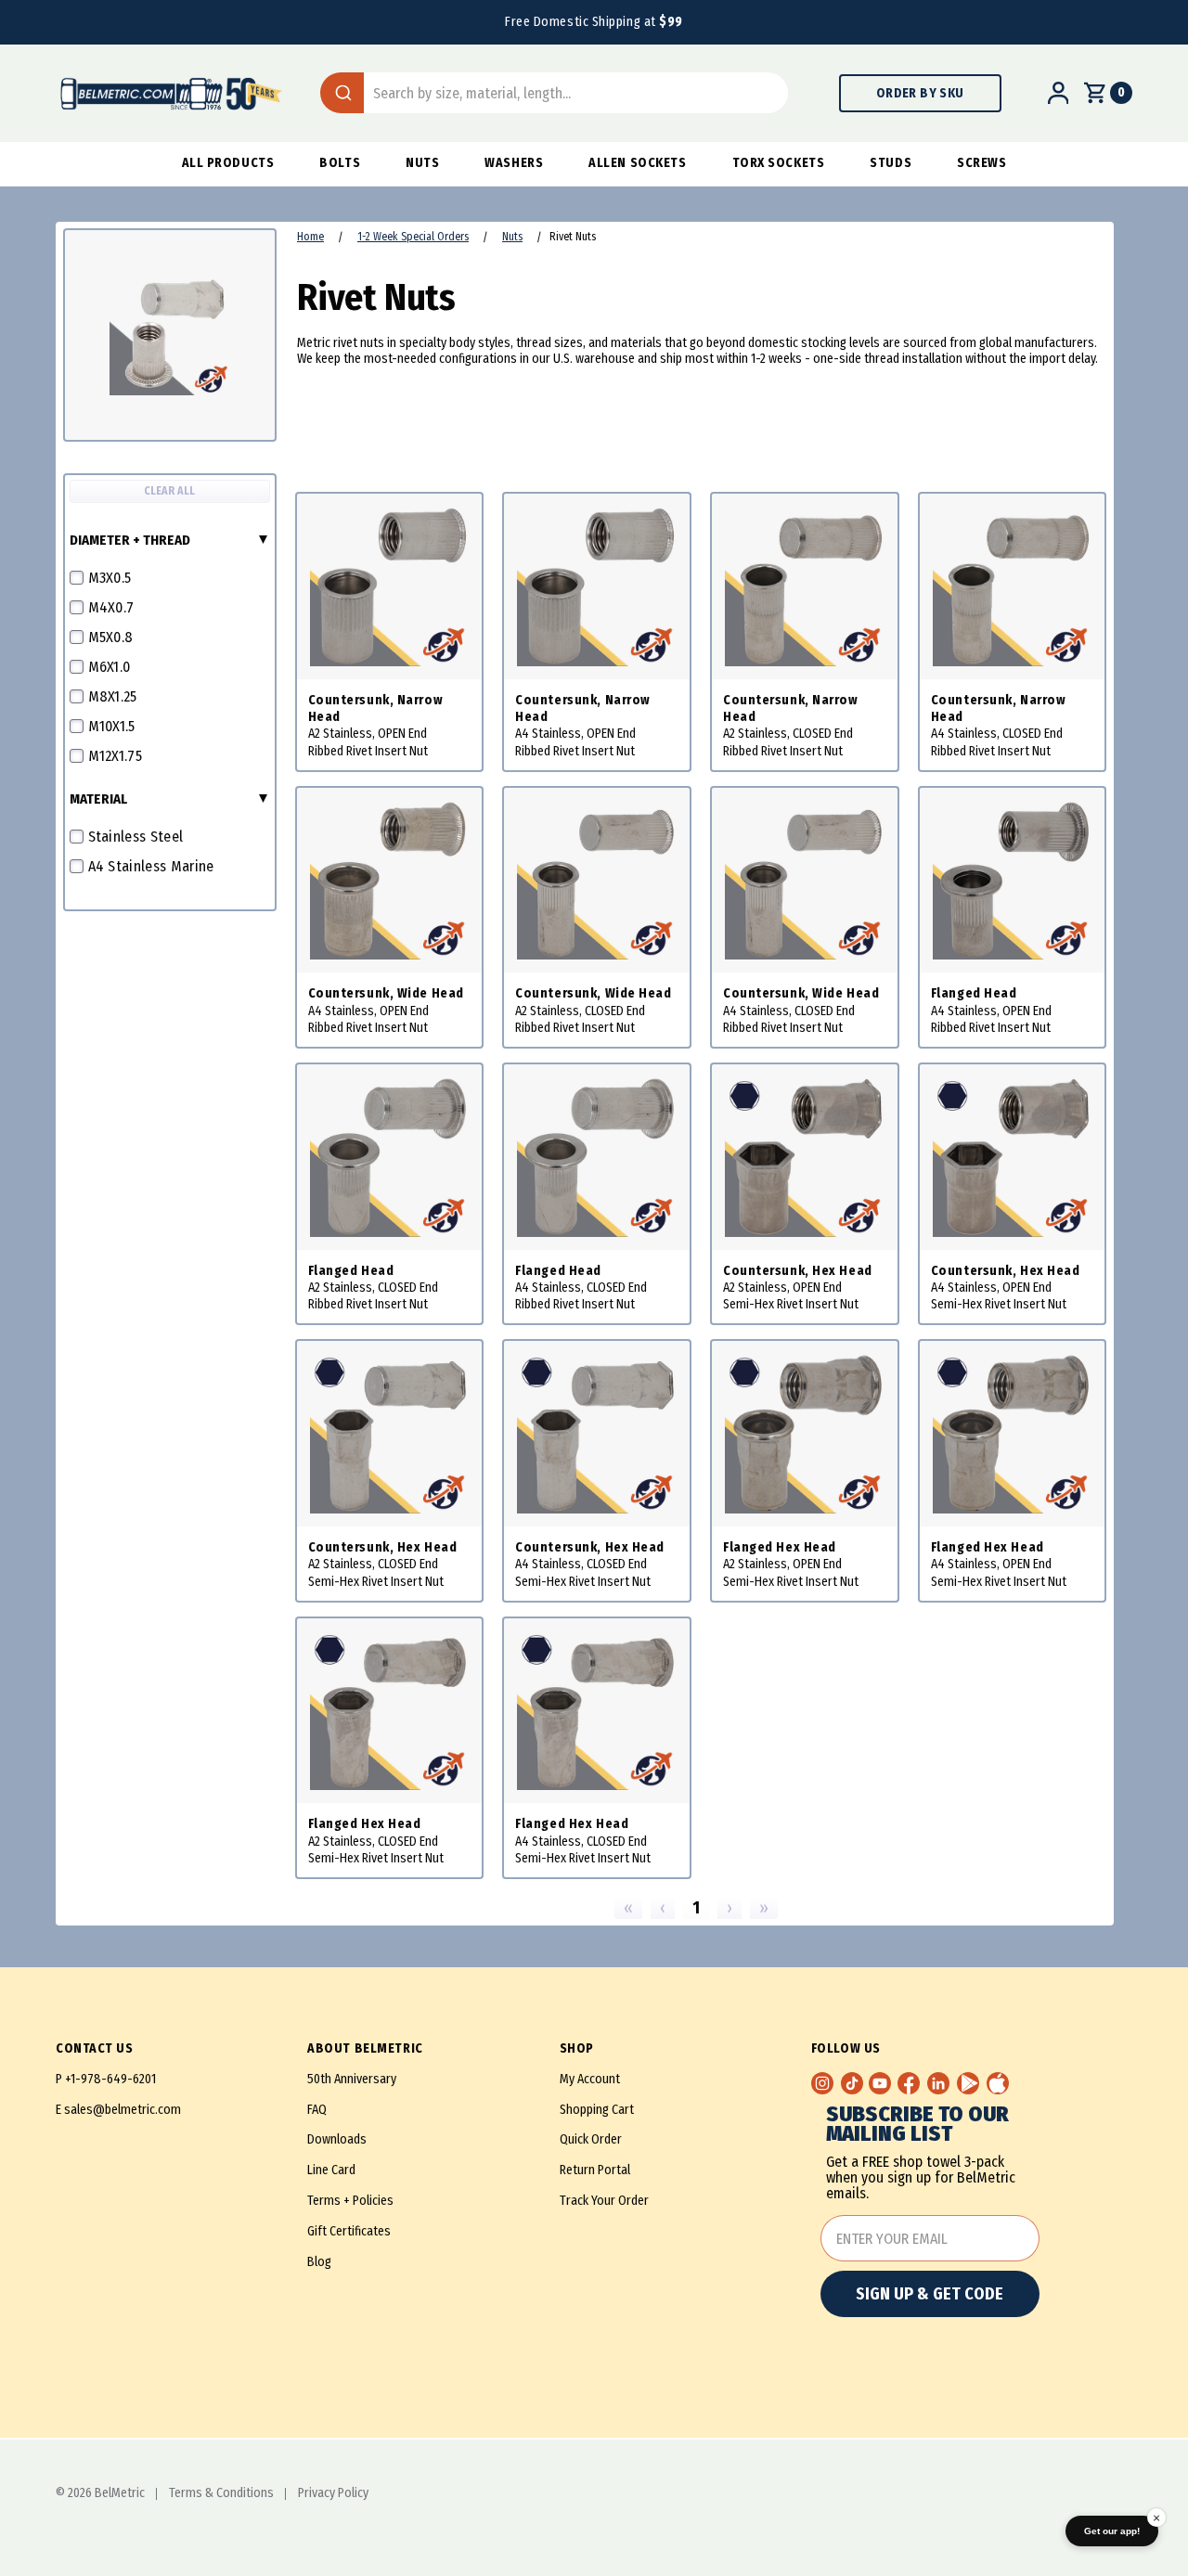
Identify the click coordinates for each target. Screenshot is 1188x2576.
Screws (981, 163)
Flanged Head (974, 993)
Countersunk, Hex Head (798, 1271)
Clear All (169, 491)
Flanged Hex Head (780, 1547)
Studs (891, 163)
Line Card (331, 2170)
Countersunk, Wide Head (386, 993)
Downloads (337, 2139)
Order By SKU (920, 93)
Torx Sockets (779, 163)
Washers (514, 163)
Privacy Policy (333, 2493)
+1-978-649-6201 (110, 2079)
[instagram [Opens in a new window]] (822, 2083)
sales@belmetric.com (123, 2110)
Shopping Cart (597, 2110)
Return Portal (595, 2170)
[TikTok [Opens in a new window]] (852, 2083)
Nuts (422, 163)
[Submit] (342, 93)
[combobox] (554, 93)
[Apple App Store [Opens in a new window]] (998, 2083)
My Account (590, 2079)
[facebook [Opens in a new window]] (909, 2083)
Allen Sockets (637, 163)
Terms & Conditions (221, 2493)
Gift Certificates (349, 2231)
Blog (319, 2262)
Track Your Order (604, 2201)
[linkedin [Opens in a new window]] (938, 2083)
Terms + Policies (350, 2201)
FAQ (317, 2110)
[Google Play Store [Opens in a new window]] (968, 2083)
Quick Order (591, 2139)
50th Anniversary (352, 2079)
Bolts (340, 163)
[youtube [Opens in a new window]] (880, 2083)
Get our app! (1112, 2531)
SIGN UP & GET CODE (930, 2294)
